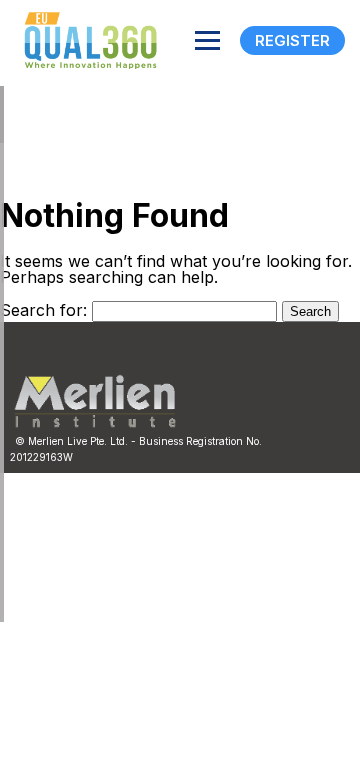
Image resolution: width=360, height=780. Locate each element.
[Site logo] (85, 40)
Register (292, 40)
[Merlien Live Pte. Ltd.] (95, 423)
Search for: (43, 310)
